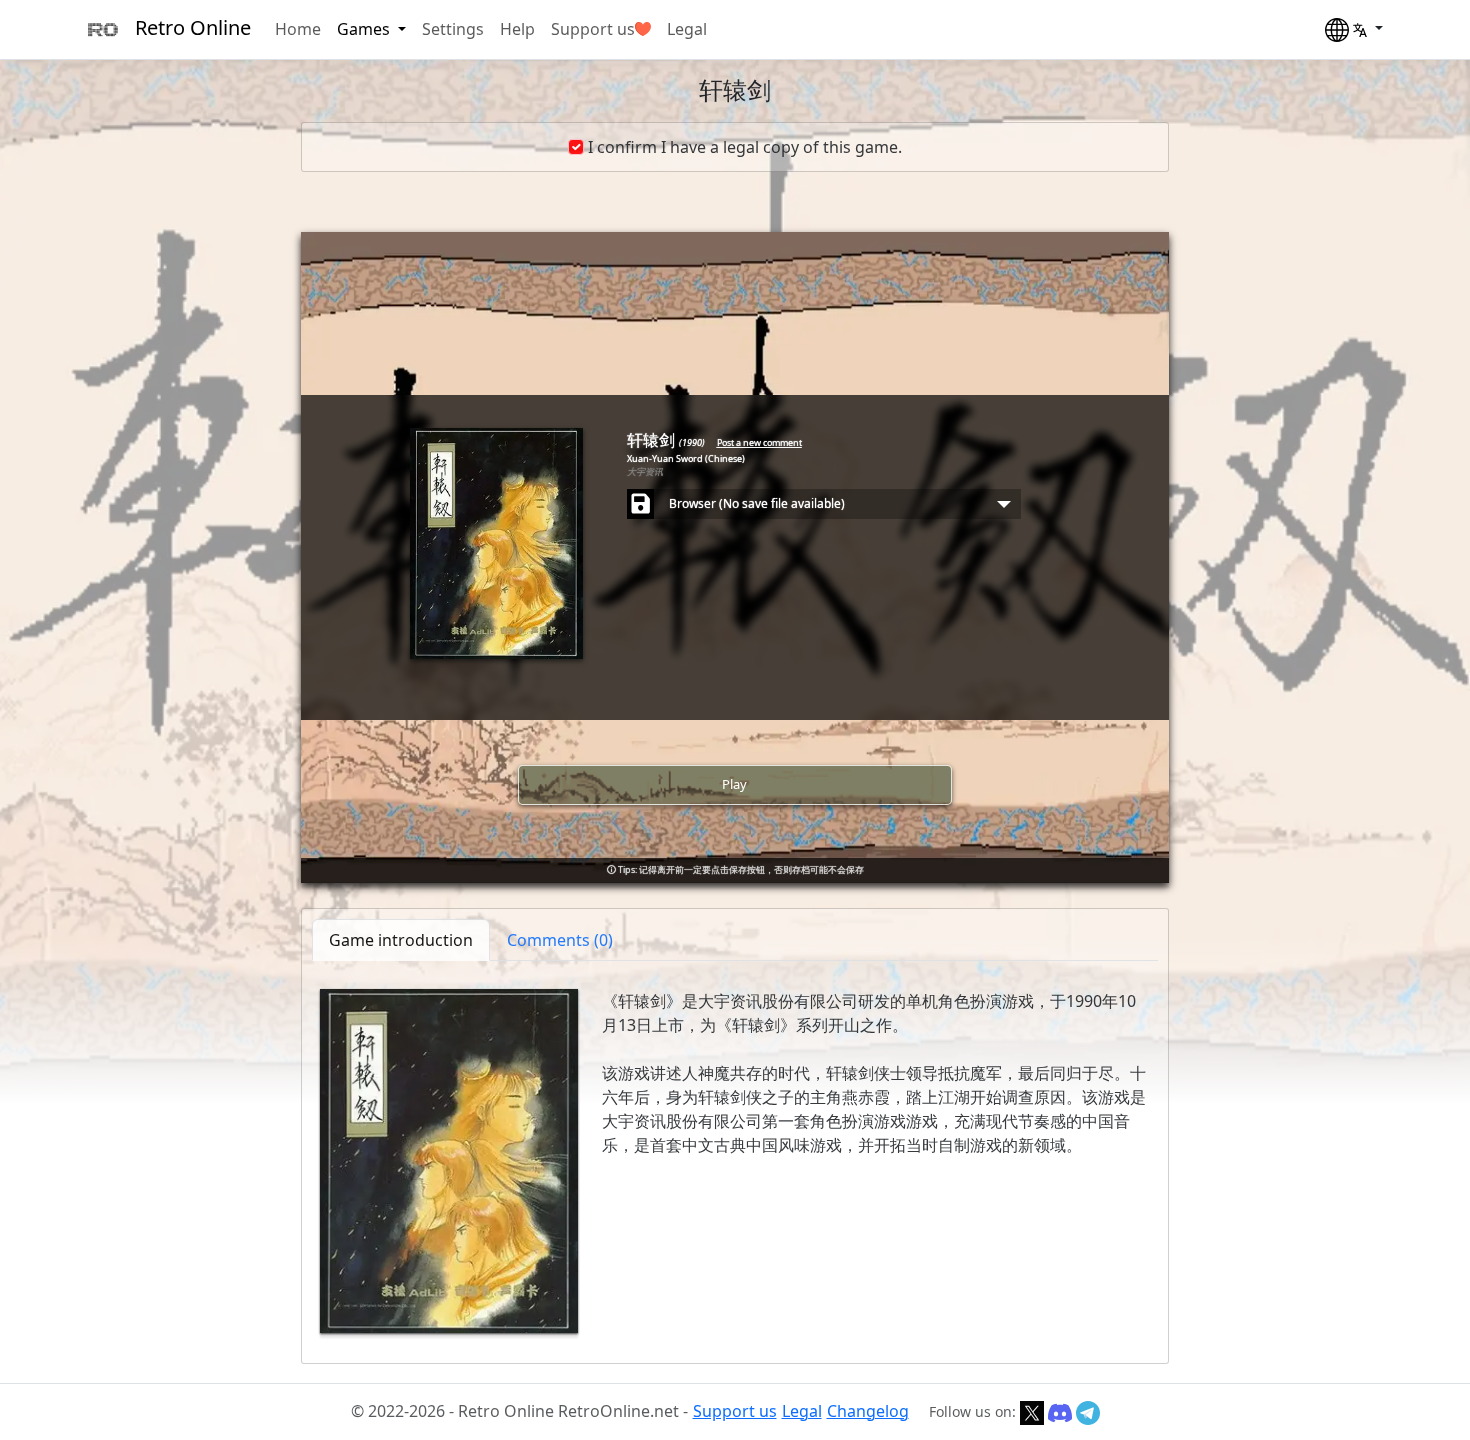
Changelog (868, 1411)
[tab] (560, 940)
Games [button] (365, 29)
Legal (687, 29)
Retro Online (193, 27)
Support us (593, 29)
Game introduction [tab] (401, 940)
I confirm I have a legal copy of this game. (745, 147)
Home (298, 29)
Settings (453, 29)
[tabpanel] (735, 1161)
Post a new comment (759, 442)
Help (517, 29)
